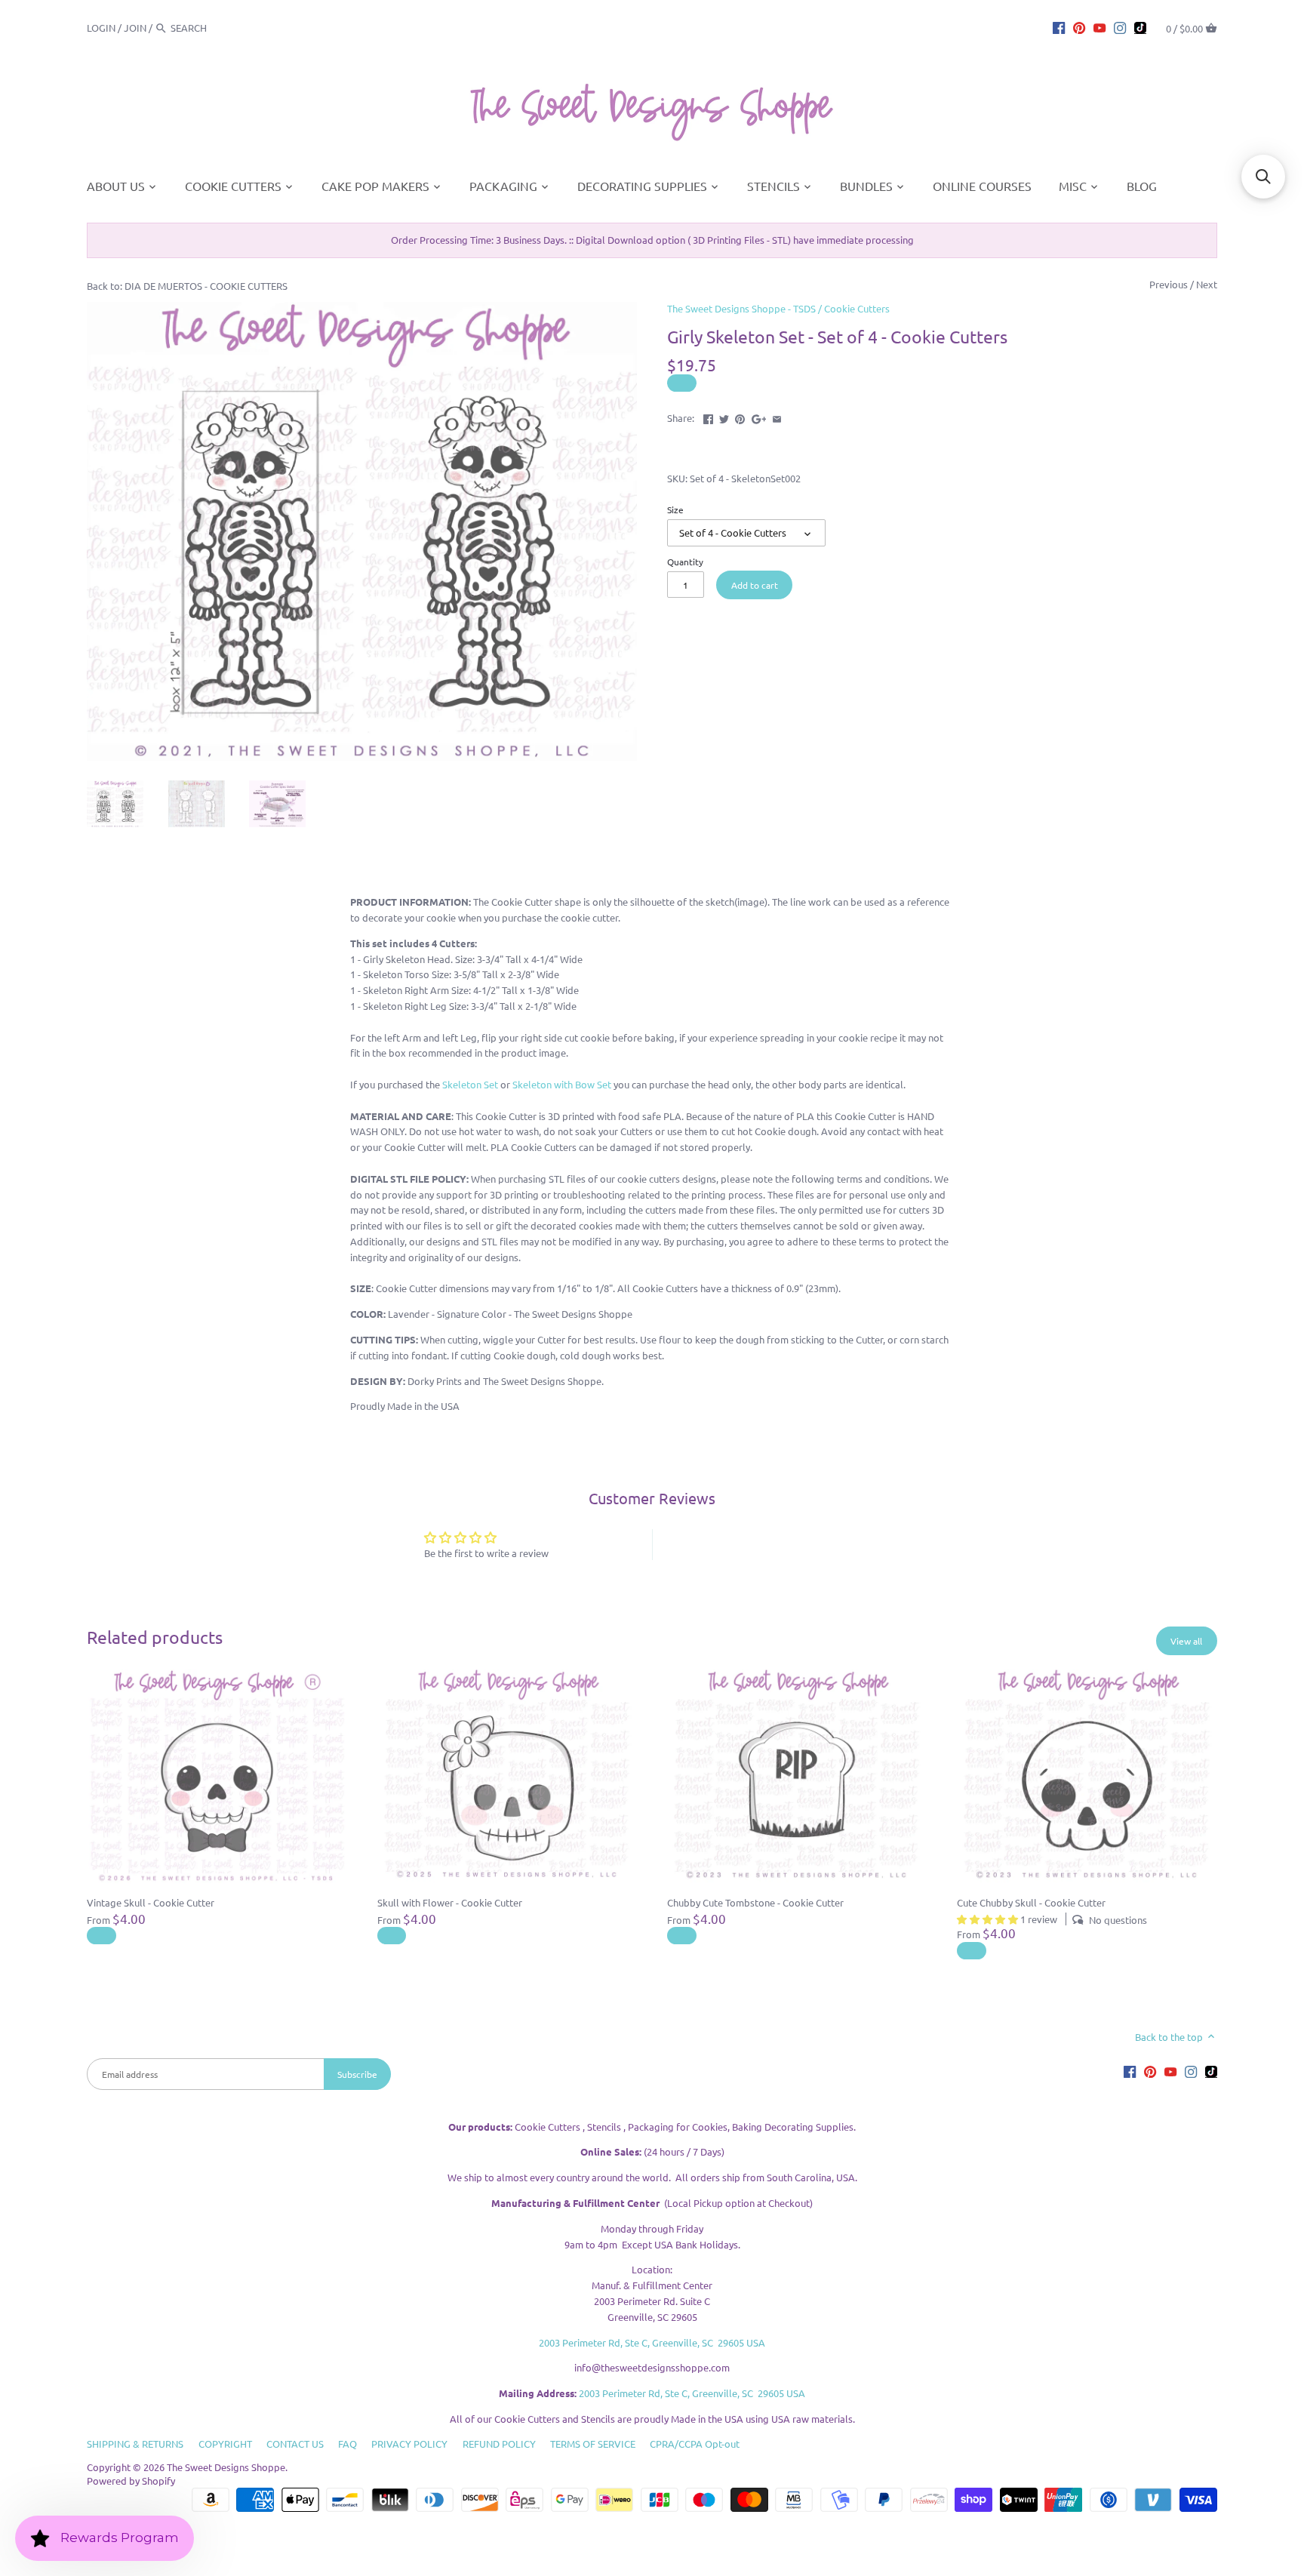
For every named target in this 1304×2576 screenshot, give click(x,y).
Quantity (685, 562)
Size (675, 509)
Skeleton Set (470, 1084)
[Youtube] (1099, 27)
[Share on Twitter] (724, 416)
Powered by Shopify (131, 2481)
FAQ (348, 2444)
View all (1186, 1641)
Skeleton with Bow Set (562, 1084)
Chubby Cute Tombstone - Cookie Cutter (755, 1902)
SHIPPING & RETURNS (135, 2444)
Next (1207, 284)
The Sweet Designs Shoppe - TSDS (741, 308)
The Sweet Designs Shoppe (226, 2467)
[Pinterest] (1079, 27)
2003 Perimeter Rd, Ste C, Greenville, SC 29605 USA (652, 2342)
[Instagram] (1120, 27)
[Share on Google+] (759, 416)
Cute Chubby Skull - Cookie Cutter (1031, 1902)
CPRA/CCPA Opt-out (695, 2444)
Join (135, 28)
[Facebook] (1059, 27)
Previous (1169, 284)
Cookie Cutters (857, 308)
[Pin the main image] (740, 416)
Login (101, 28)
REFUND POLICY (499, 2444)
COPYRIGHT (225, 2444)
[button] (1263, 177)
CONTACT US (295, 2444)
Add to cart (755, 585)
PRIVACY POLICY (409, 2444)
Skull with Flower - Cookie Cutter (450, 1902)
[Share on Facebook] (708, 416)
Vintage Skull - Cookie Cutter (151, 1902)
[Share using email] (777, 416)
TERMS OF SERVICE (593, 2444)
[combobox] (212, 28)
